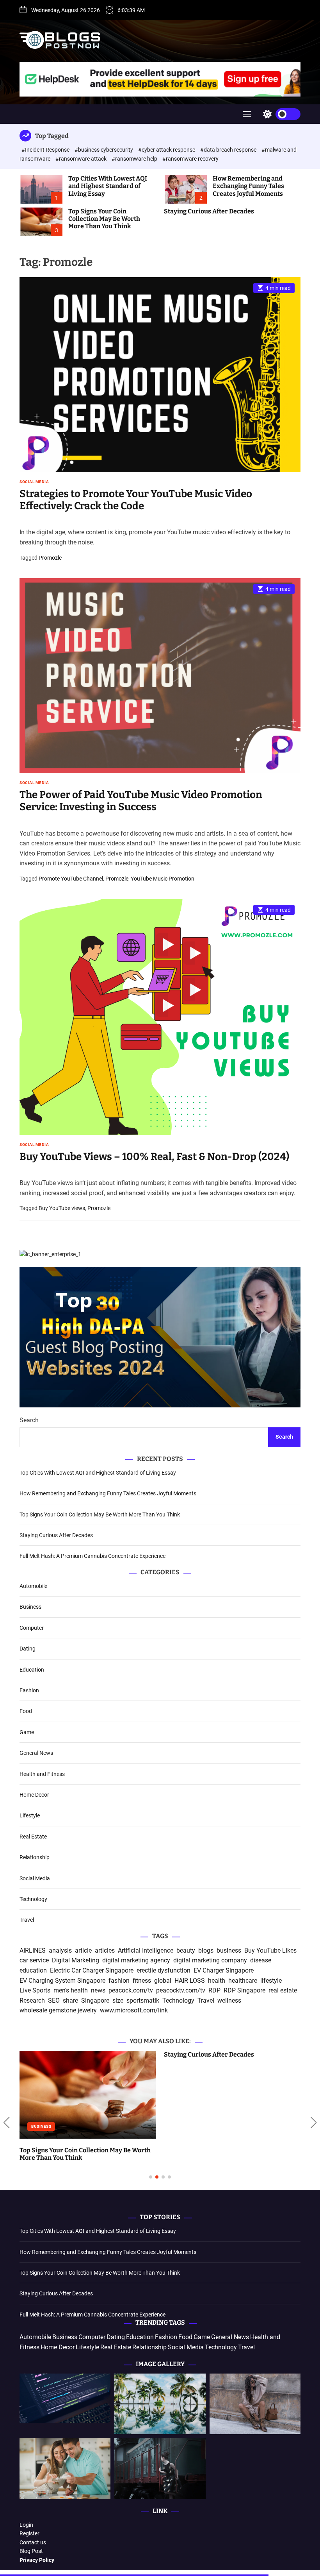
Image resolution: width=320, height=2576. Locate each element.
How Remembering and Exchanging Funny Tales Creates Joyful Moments (248, 186)
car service (34, 1960)
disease (261, 1960)
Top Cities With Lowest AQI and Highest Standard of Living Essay (108, 186)
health (217, 1981)
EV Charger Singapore (224, 1970)
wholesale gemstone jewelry (58, 2010)
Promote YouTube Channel (71, 879)
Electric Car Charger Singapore (92, 1970)
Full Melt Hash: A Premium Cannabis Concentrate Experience (92, 1556)
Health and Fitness (42, 1774)
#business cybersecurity (104, 150)
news (98, 1990)
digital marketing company (210, 1960)
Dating (28, 1649)
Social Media (34, 482)
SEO (54, 2000)
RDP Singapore (244, 1990)
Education (32, 1670)
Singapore (95, 2000)
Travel (27, 1920)
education (33, 1970)
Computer (32, 1628)
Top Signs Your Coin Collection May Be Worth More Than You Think (104, 219)
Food (26, 1711)
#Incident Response (46, 150)
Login (26, 2525)
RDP (214, 1990)
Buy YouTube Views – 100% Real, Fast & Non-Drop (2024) (154, 1157)
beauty (186, 1950)
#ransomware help (135, 159)
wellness (229, 2000)
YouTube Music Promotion (163, 879)
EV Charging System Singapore (62, 1981)
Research (32, 2000)
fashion (119, 1981)
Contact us (33, 2542)
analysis (60, 1950)
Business (30, 1607)
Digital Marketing (76, 1960)
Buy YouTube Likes (270, 1950)
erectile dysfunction (164, 1970)
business (229, 1950)
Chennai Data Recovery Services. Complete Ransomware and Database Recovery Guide (228, 2154)
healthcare (243, 1981)
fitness (142, 1981)
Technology (33, 1899)
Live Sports (35, 1990)
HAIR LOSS (190, 1981)
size (118, 2000)
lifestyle (271, 1981)
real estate (283, 1990)
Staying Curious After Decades (209, 211)
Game (27, 1732)
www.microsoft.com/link (134, 2010)
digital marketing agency (136, 1960)
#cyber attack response (167, 150)
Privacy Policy (37, 2560)
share (70, 2000)
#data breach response (229, 150)
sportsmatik (143, 2000)
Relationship (35, 1857)
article (83, 1950)
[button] (6, 2123)
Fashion (29, 1690)
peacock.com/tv (131, 1990)
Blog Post (31, 2551)
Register (29, 2533)
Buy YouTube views (62, 1208)
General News (36, 1753)
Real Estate (33, 1837)
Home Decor (34, 1795)
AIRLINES (33, 1950)
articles (105, 1950)
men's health (71, 1990)
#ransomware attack (82, 159)
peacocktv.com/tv (181, 1990)
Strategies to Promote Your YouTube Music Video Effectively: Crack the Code (136, 500)
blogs (206, 1950)
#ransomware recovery (190, 159)
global (163, 1981)
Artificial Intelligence (146, 1950)
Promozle (50, 558)
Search (29, 1420)
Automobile (33, 1586)
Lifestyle (30, 1815)
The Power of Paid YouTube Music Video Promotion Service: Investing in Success (141, 801)
